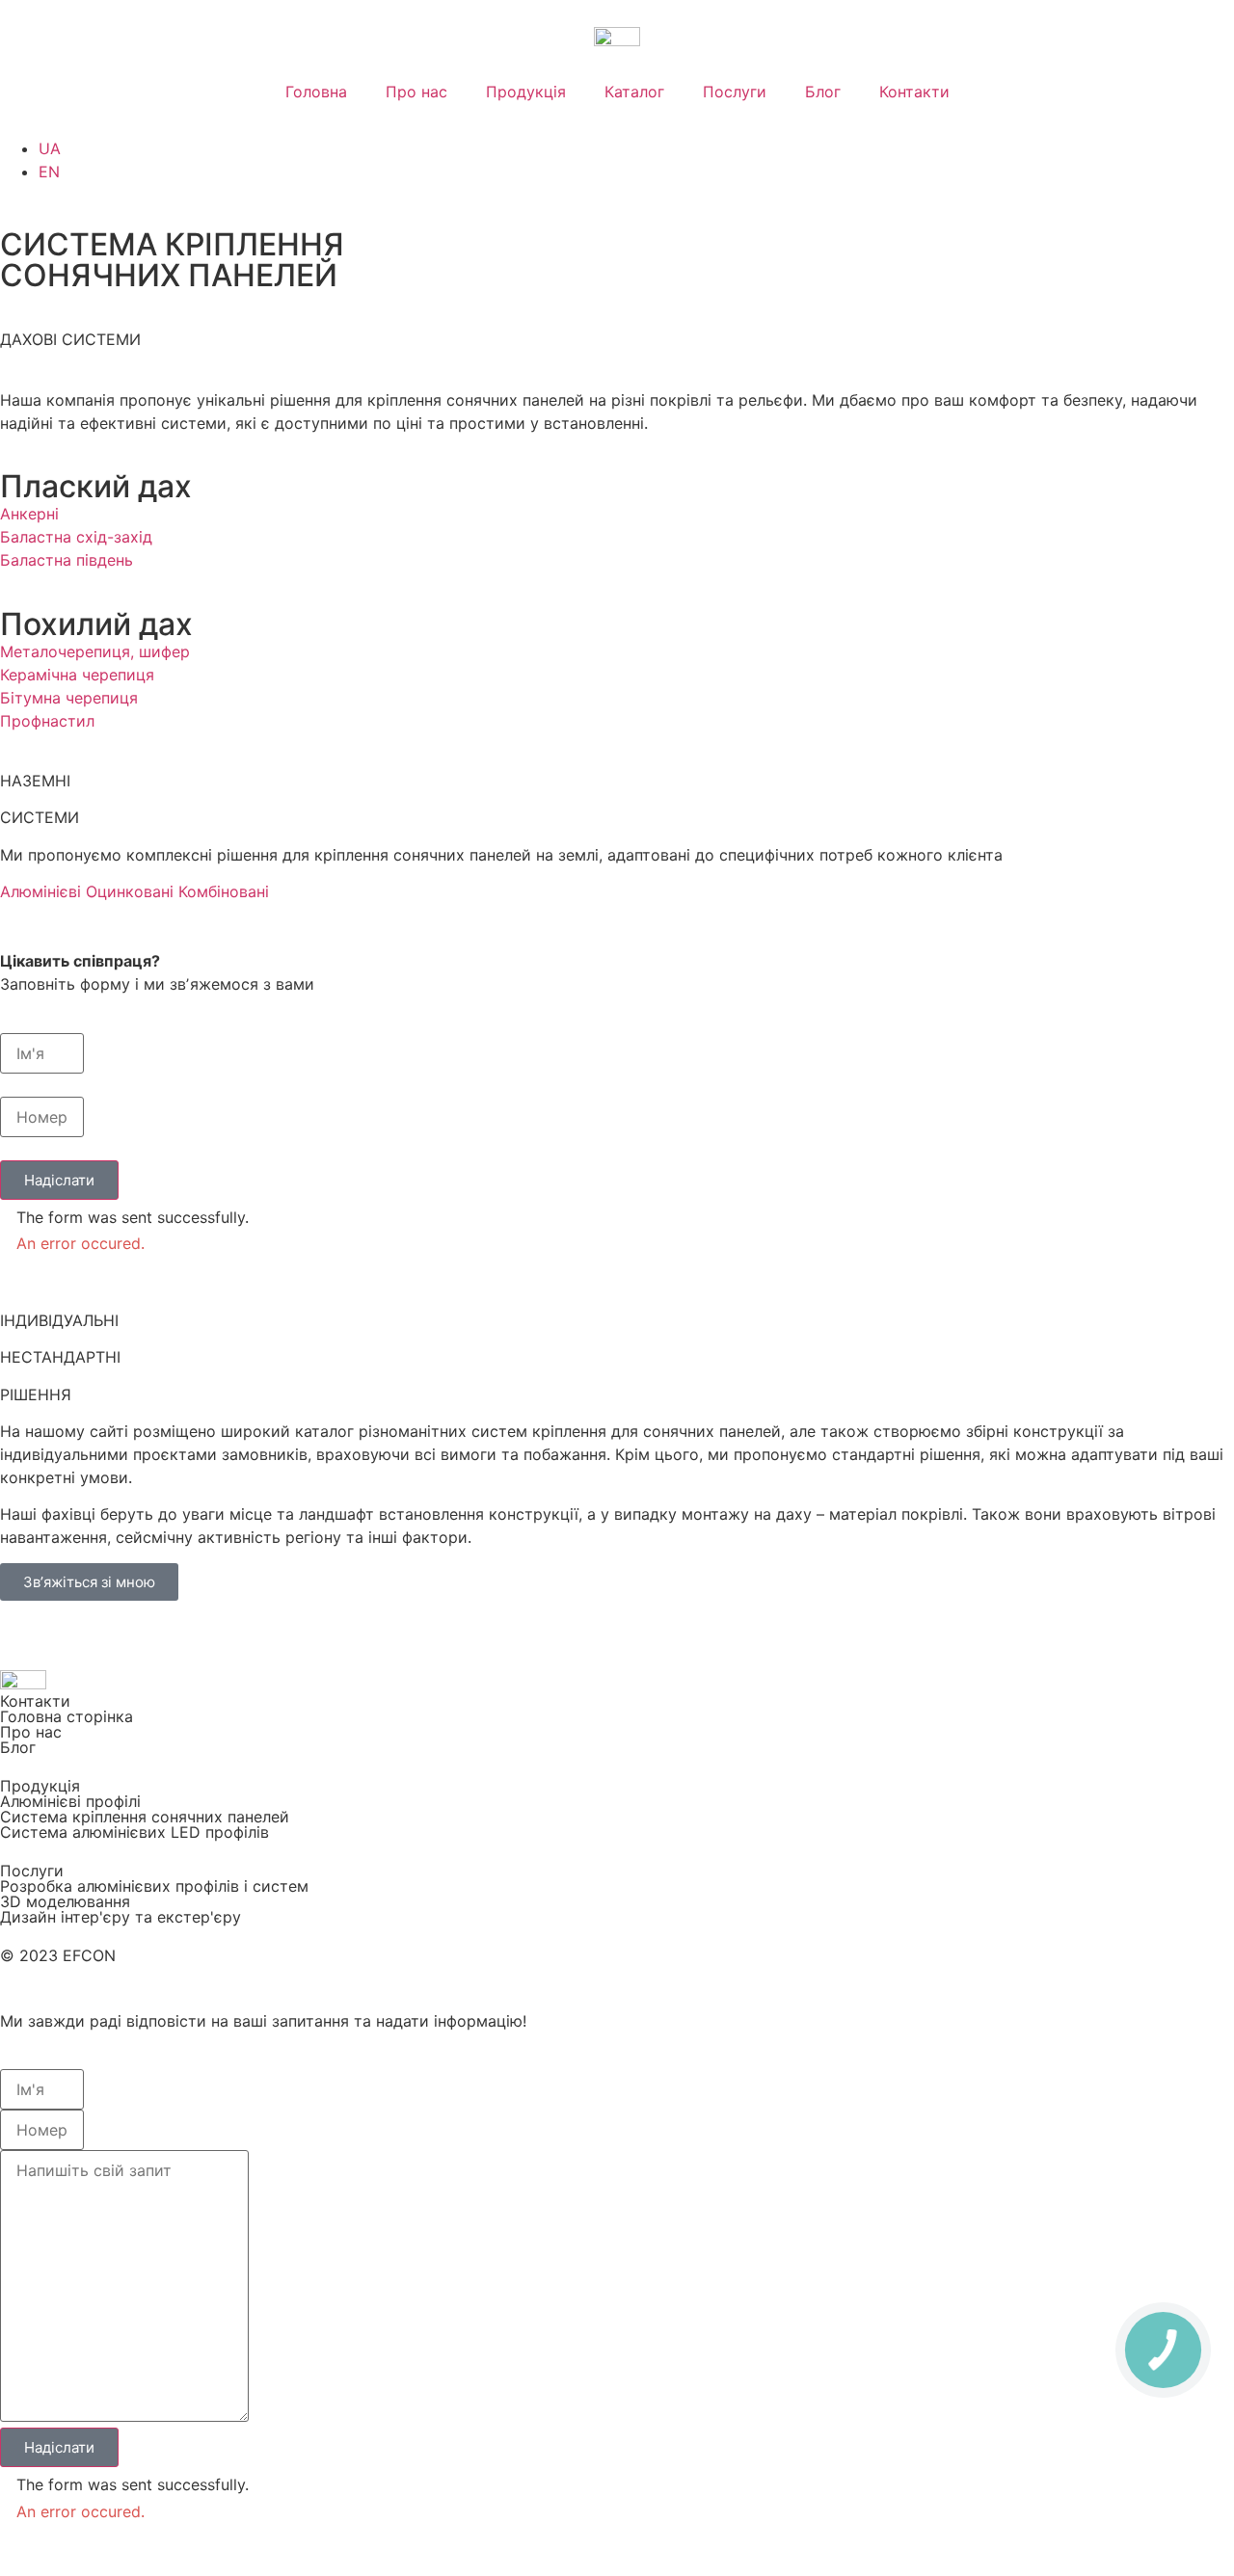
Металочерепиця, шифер (95, 651)
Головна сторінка (67, 1716)
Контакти (914, 92)
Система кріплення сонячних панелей (145, 1817)
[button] (59, 1180)
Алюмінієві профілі (70, 1801)
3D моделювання (65, 1901)
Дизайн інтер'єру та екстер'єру (121, 1917)
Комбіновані (224, 891)
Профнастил (47, 721)
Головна (316, 92)
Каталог (634, 92)
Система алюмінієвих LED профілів (134, 1832)
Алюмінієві (40, 891)
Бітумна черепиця (69, 698)
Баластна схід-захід (76, 537)
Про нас (416, 92)
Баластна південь (67, 560)
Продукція (526, 92)
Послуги (735, 92)
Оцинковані (130, 891)
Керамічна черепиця (77, 675)
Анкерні (29, 514)
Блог (823, 92)
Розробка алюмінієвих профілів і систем (154, 1886)
